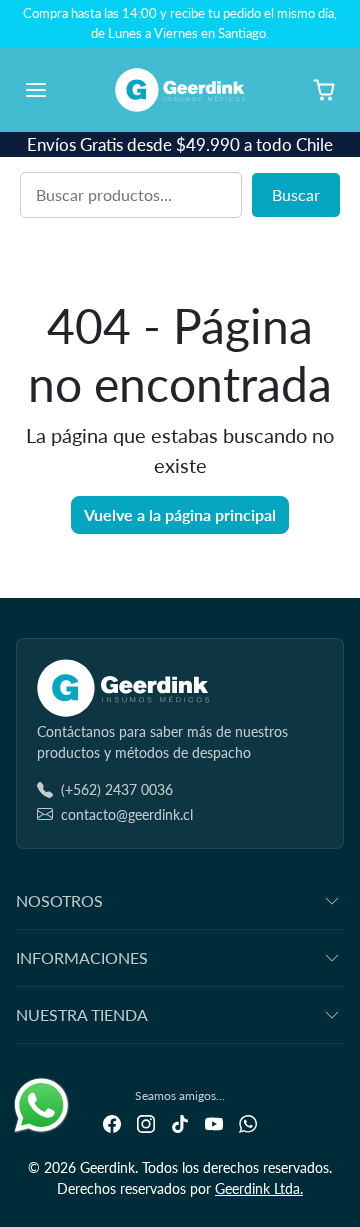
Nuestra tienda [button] (82, 1014)
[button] (56, 90)
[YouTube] (214, 1122)
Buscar (296, 194)
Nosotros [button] (59, 900)
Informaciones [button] (82, 957)
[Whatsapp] (248, 1122)
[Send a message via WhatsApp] (41, 1105)
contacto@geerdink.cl (127, 814)
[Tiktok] (180, 1122)
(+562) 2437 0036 (117, 789)
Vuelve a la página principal (180, 514)
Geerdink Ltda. (259, 1188)
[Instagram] (146, 1122)
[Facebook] (112, 1122)
